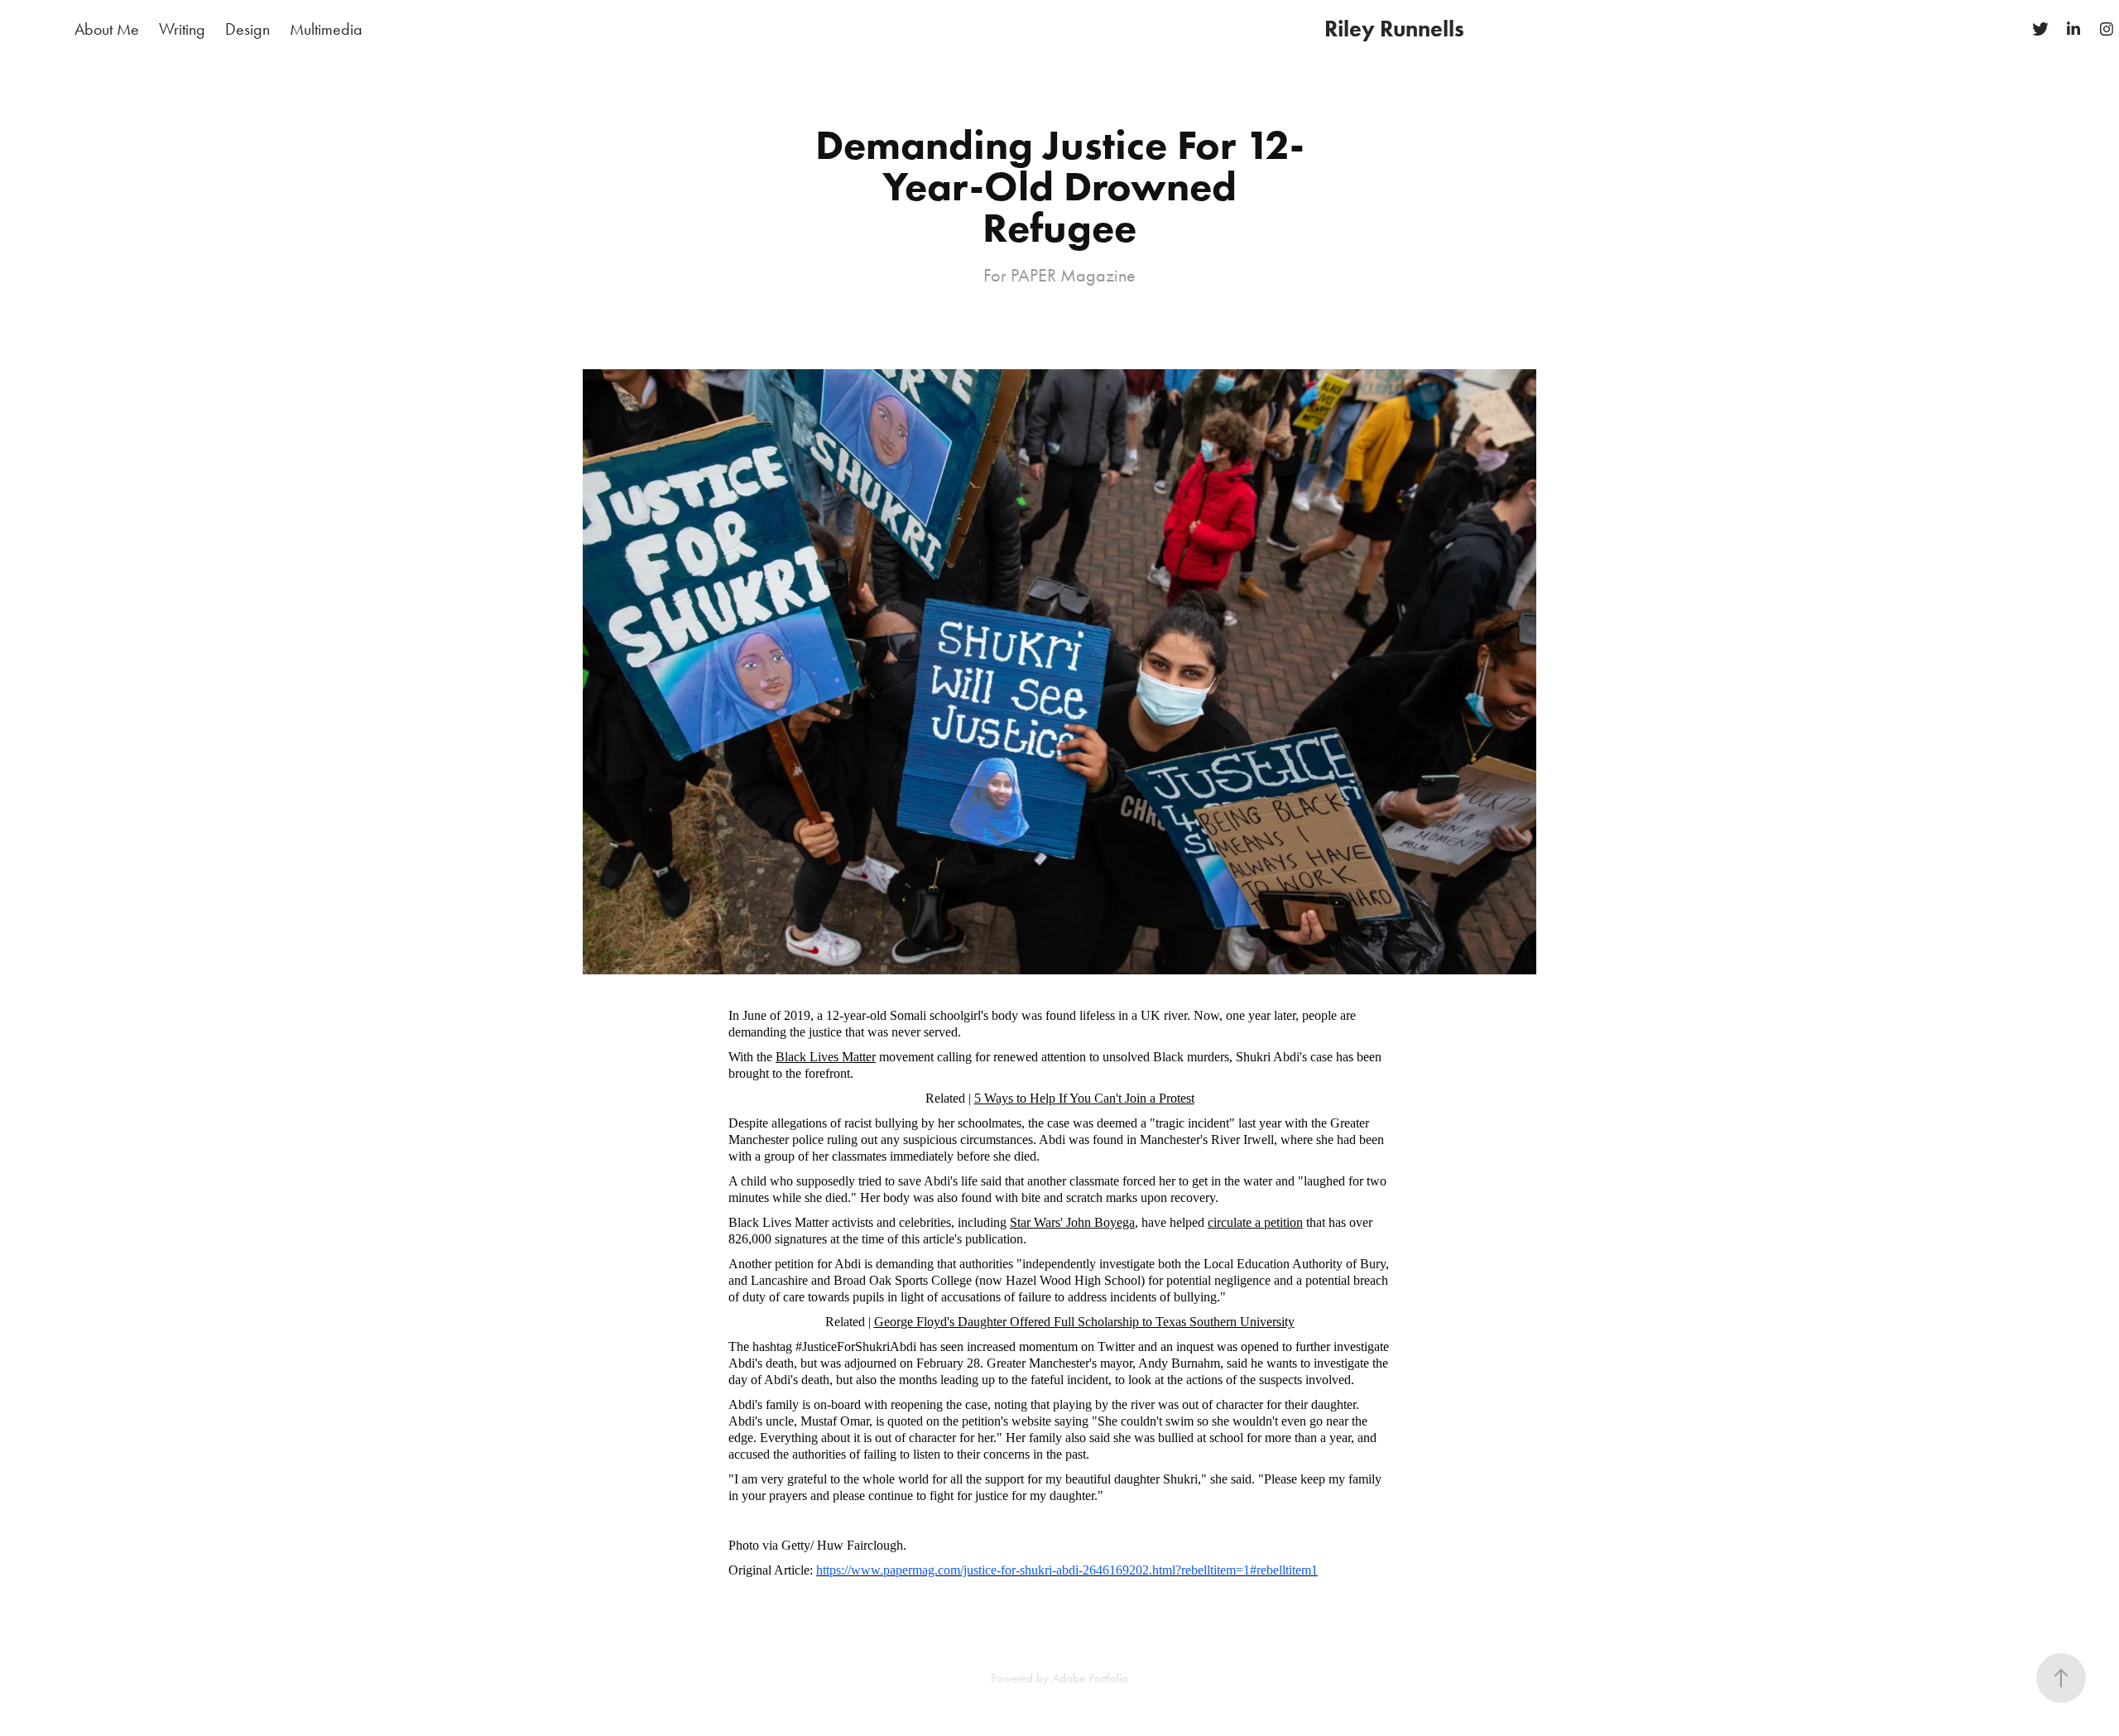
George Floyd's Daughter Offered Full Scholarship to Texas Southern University (1084, 1322)
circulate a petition (1255, 1222)
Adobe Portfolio (1090, 1678)
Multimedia (326, 29)
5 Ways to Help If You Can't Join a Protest (1084, 1098)
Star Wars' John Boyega (1072, 1222)
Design (247, 29)
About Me (107, 29)
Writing (182, 29)
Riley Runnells (1394, 29)
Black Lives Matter (826, 1057)
